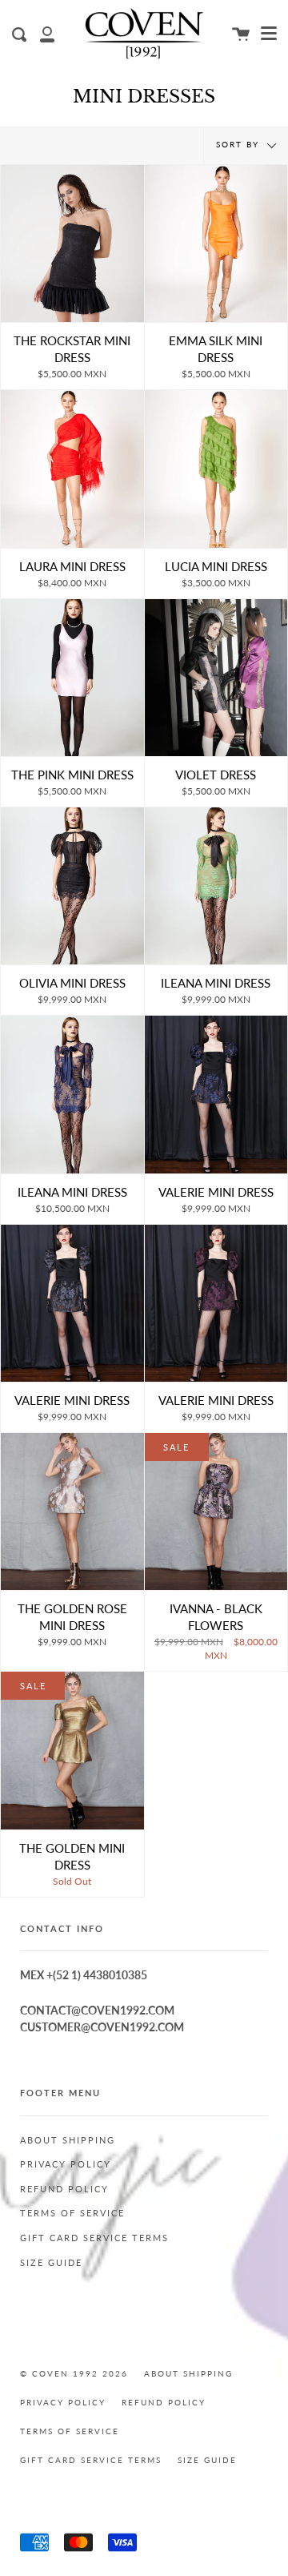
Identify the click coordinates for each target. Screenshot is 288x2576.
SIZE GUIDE (51, 2263)
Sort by (240, 145)
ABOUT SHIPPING (68, 2140)
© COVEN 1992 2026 (74, 2374)
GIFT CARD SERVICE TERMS (94, 2238)
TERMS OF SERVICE (72, 2213)
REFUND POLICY (64, 2189)
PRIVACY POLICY (66, 2164)
